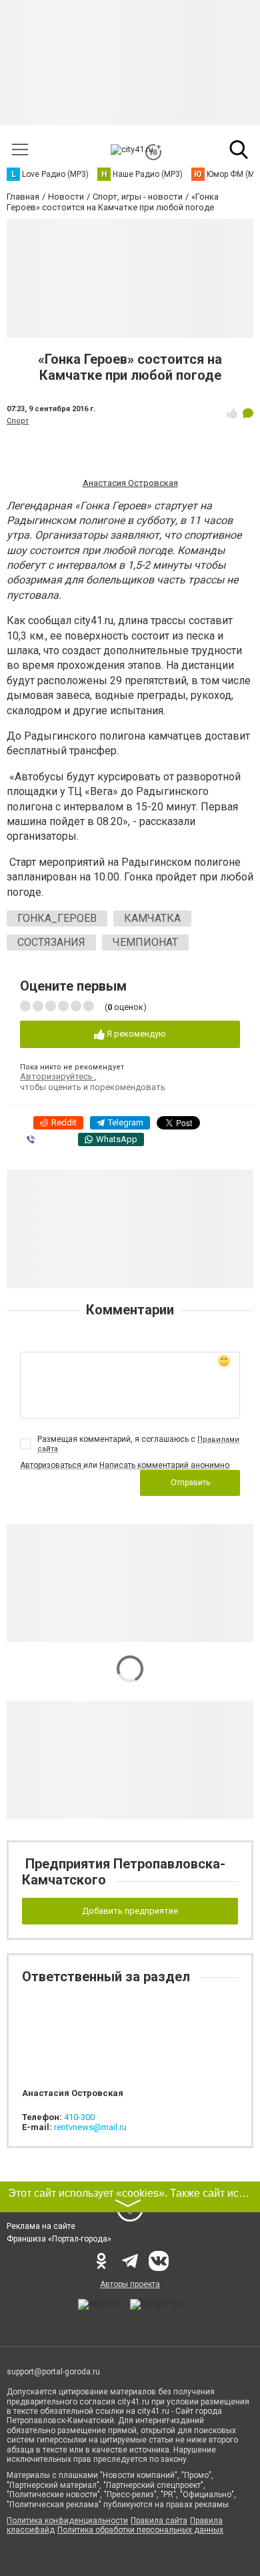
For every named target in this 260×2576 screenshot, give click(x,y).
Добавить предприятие (130, 1911)
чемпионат (145, 942)
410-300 (79, 2117)
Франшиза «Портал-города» (59, 2239)
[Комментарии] (248, 413)
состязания (51, 942)
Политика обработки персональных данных (140, 2530)
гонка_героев (57, 918)
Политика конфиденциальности (67, 2521)
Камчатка (152, 918)
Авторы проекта (130, 2284)
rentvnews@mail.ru (90, 2127)
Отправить (190, 1483)
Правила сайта (159, 2521)
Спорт (18, 421)
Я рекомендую (135, 1034)
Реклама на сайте (41, 2226)
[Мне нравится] (232, 413)
